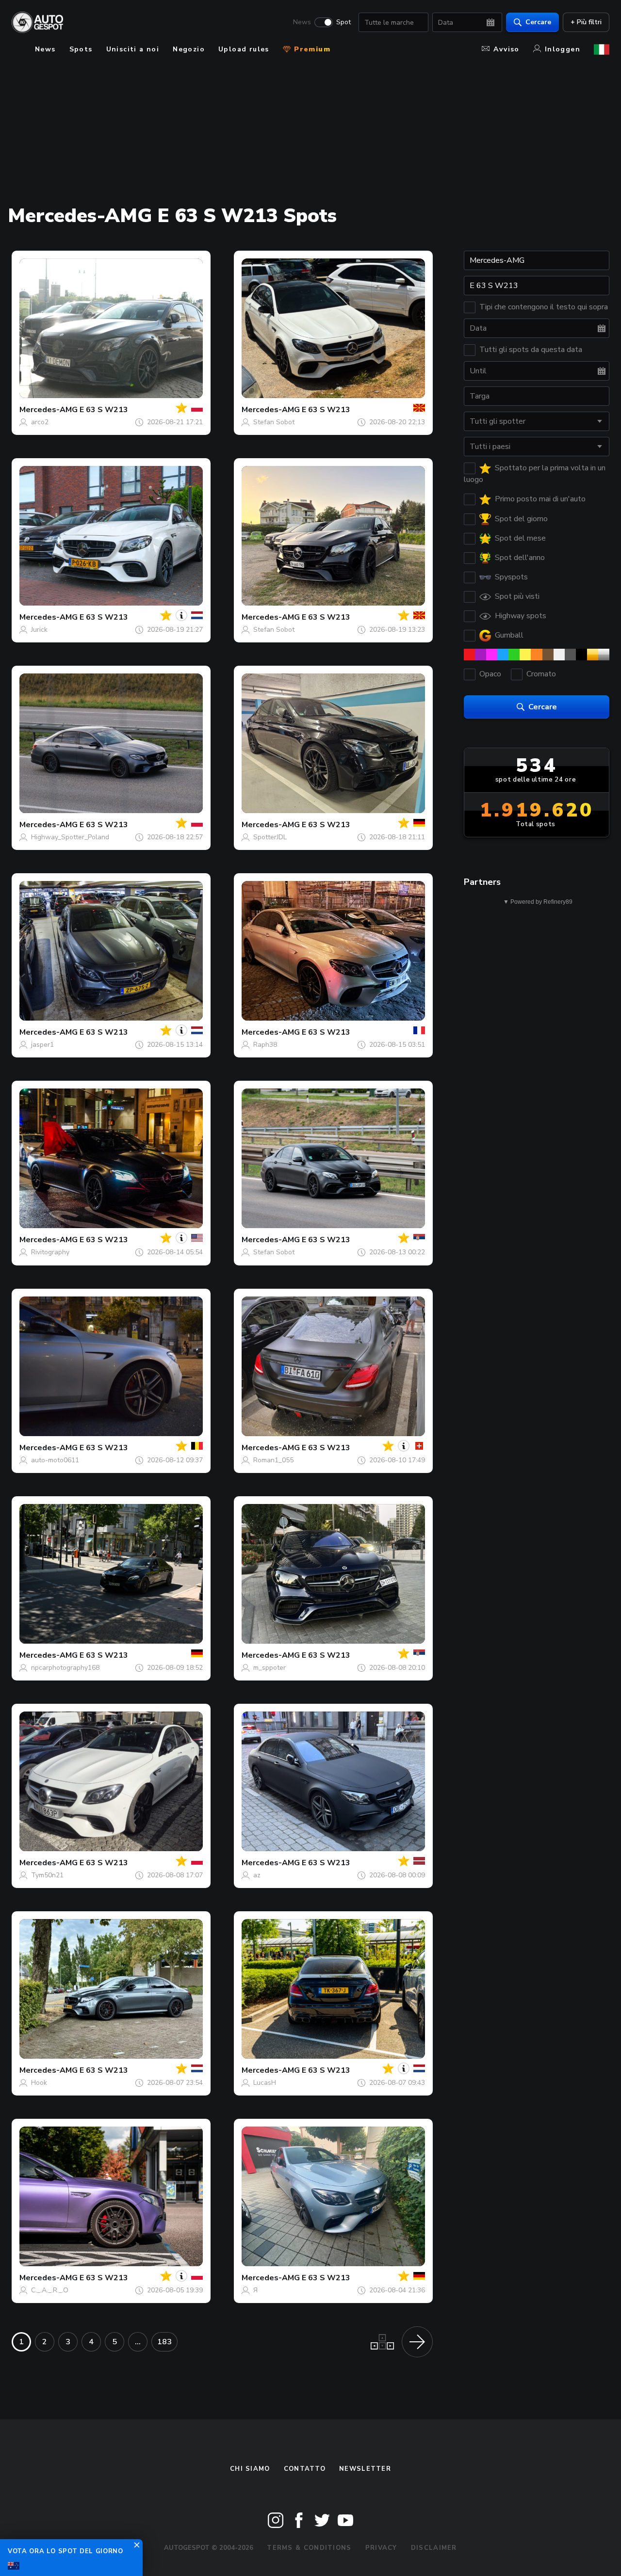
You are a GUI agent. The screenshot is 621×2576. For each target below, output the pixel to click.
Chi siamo (250, 2469)
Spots (81, 49)
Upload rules (244, 49)
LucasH (265, 2083)
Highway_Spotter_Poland (70, 837)
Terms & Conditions (309, 2548)
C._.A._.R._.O (50, 2290)
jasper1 (42, 1045)
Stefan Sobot (274, 422)
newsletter (365, 2469)
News (302, 22)
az (257, 1875)
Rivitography (50, 1252)
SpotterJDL (270, 837)
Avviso (506, 49)
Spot (343, 22)
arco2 (40, 422)
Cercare (538, 22)
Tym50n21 (47, 1875)
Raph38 (265, 1045)
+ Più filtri (586, 22)
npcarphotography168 (65, 1668)
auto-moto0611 (55, 1460)
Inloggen (563, 49)
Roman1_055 (273, 1460)
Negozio (189, 49)
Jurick (39, 630)
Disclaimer (434, 2548)
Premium (311, 49)
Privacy (381, 2548)
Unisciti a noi (133, 49)
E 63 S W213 (104, 410)
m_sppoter (270, 1668)
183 (164, 2342)
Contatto (305, 2469)
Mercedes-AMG (49, 410)
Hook (39, 2083)
